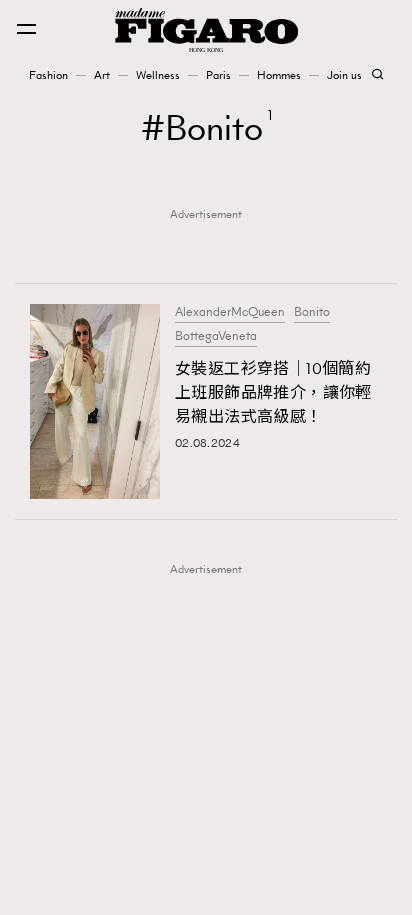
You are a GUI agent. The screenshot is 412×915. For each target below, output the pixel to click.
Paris (218, 75)
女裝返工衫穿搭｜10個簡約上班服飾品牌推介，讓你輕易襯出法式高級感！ (273, 392)
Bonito (312, 312)
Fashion (48, 75)
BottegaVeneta (216, 336)
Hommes (279, 75)
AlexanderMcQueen (230, 312)
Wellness (158, 75)
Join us (344, 75)
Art (102, 75)
